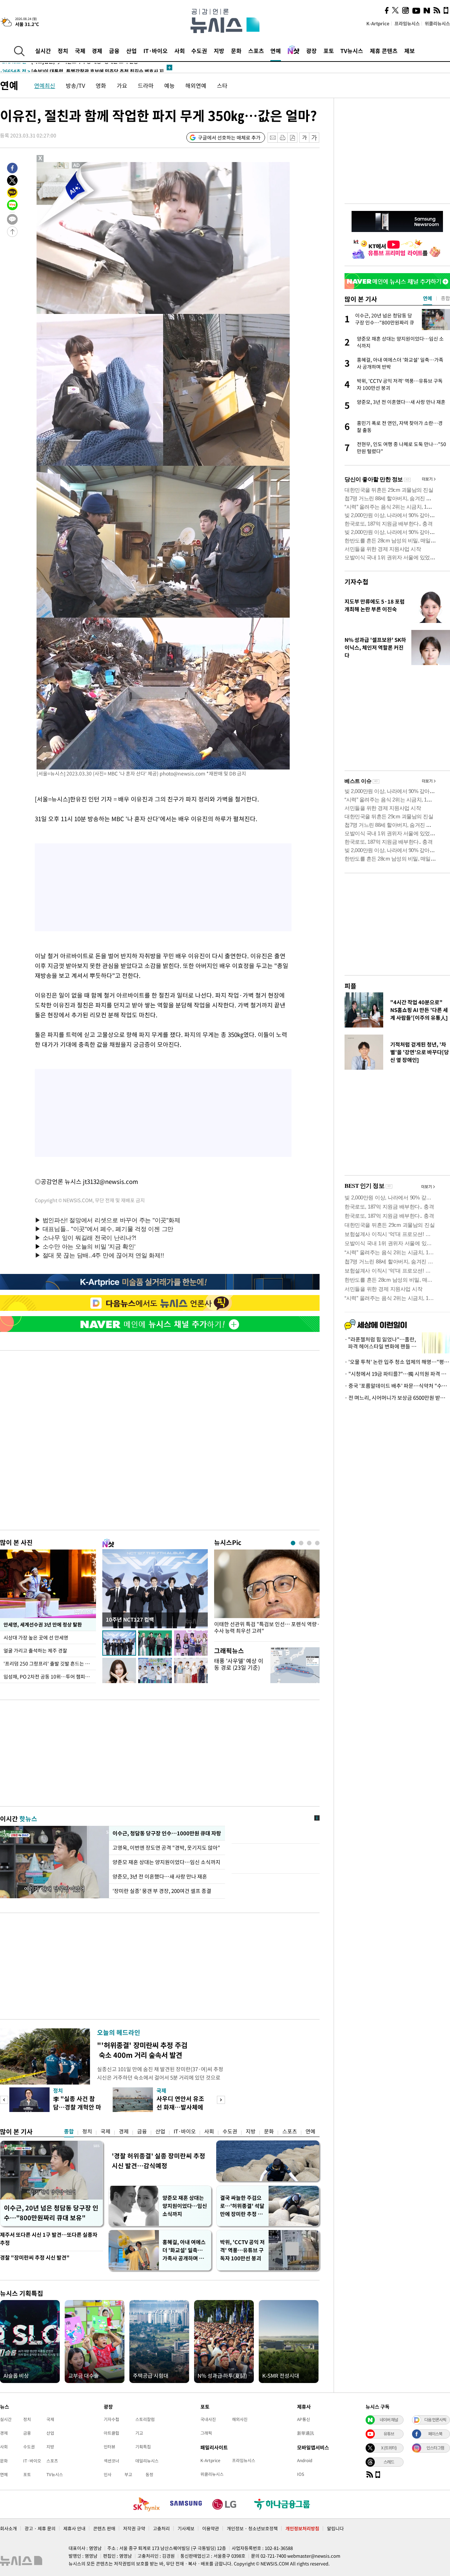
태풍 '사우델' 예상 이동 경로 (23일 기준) (239, 1664)
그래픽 (206, 2433)
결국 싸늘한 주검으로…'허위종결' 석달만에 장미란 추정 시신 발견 (242, 2206)
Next (221, 2100)
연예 (276, 51)
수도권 (199, 51)
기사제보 (186, 2528)
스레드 (389, 2462)
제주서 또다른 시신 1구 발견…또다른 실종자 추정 (49, 2239)
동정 (149, 2474)
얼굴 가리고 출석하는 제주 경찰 (35, 1650)
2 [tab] (301, 1543)
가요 (122, 85)
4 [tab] (317, 1543)
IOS (301, 2474)
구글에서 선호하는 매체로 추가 (229, 137)
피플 (351, 986)
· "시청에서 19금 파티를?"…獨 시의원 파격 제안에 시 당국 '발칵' (397, 1374)
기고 (139, 2433)
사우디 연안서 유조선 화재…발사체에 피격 (180, 2107)
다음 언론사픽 (435, 2420)
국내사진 (208, 2419)
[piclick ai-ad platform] (77, 165)
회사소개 (8, 2528)
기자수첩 (356, 582)
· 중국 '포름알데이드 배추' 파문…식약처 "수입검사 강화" (397, 1386)
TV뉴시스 (352, 51)
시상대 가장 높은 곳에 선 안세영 (36, 1637)
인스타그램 (435, 2448)
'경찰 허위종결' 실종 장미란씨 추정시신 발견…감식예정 (159, 2161)
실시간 (43, 51)
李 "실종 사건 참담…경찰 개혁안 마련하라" (77, 2107)
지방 (219, 51)
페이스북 (435, 2434)
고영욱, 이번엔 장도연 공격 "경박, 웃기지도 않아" (167, 1848)
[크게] (314, 138)
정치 (63, 51)
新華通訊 (306, 2433)
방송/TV (75, 85)
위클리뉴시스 (437, 23)
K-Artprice (378, 23)
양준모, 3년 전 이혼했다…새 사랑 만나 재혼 (160, 1876)
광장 (311, 51)
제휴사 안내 (74, 2528)
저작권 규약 (134, 2528)
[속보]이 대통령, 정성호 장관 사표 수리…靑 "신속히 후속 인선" (81, 69)
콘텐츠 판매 (104, 2528)
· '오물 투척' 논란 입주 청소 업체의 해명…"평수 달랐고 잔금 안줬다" (397, 1362)
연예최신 (45, 85)
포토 (329, 51)
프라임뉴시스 (407, 23)
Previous (4, 2100)
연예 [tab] (427, 298)
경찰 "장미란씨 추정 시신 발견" (35, 2258)
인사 (108, 2474)
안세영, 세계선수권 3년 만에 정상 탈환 (43, 1624)
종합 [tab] (445, 298)
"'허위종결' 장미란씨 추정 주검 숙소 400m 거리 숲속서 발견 (142, 2050)
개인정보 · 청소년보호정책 (252, 2528)
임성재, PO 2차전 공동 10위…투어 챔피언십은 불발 (50, 1676)
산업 (131, 51)
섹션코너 (111, 2461)
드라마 (146, 85)
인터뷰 (110, 2447)
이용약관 (211, 2528)
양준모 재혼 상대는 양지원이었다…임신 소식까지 (166, 1862)
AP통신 (304, 2419)
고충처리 (161, 2528)
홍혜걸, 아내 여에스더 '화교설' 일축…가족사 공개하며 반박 (184, 2250)
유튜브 (389, 2434)
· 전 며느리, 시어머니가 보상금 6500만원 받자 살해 (397, 1398)
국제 (80, 51)
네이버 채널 (389, 2420)
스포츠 (256, 51)
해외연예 (196, 85)
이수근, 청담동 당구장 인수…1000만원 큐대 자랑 (166, 1833)
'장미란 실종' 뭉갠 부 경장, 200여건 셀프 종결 (162, 1891)
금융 (114, 51)
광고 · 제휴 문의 (40, 2528)
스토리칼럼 (145, 2419)
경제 (97, 51)
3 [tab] (309, 1543)
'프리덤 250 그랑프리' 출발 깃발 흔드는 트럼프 (50, 1663)
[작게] (304, 138)
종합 (69, 2131)
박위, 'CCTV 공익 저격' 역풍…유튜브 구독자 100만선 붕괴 (242, 2250)
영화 (101, 85)
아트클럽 (111, 2433)
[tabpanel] (267, 1594)
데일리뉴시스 (147, 2461)
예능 (169, 85)
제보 (410, 51)
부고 (128, 2474)
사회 (180, 51)
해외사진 (240, 2419)
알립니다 (335, 2528)
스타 (222, 85)
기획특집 (143, 2447)
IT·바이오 (156, 51)
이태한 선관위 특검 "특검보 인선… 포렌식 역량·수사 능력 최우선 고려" (267, 1628)
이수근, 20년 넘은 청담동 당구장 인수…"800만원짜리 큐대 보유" (51, 2213)
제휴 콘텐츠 (384, 51)
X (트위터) (389, 2448)
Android (305, 2460)
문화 (236, 51)
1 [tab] (293, 1543)
